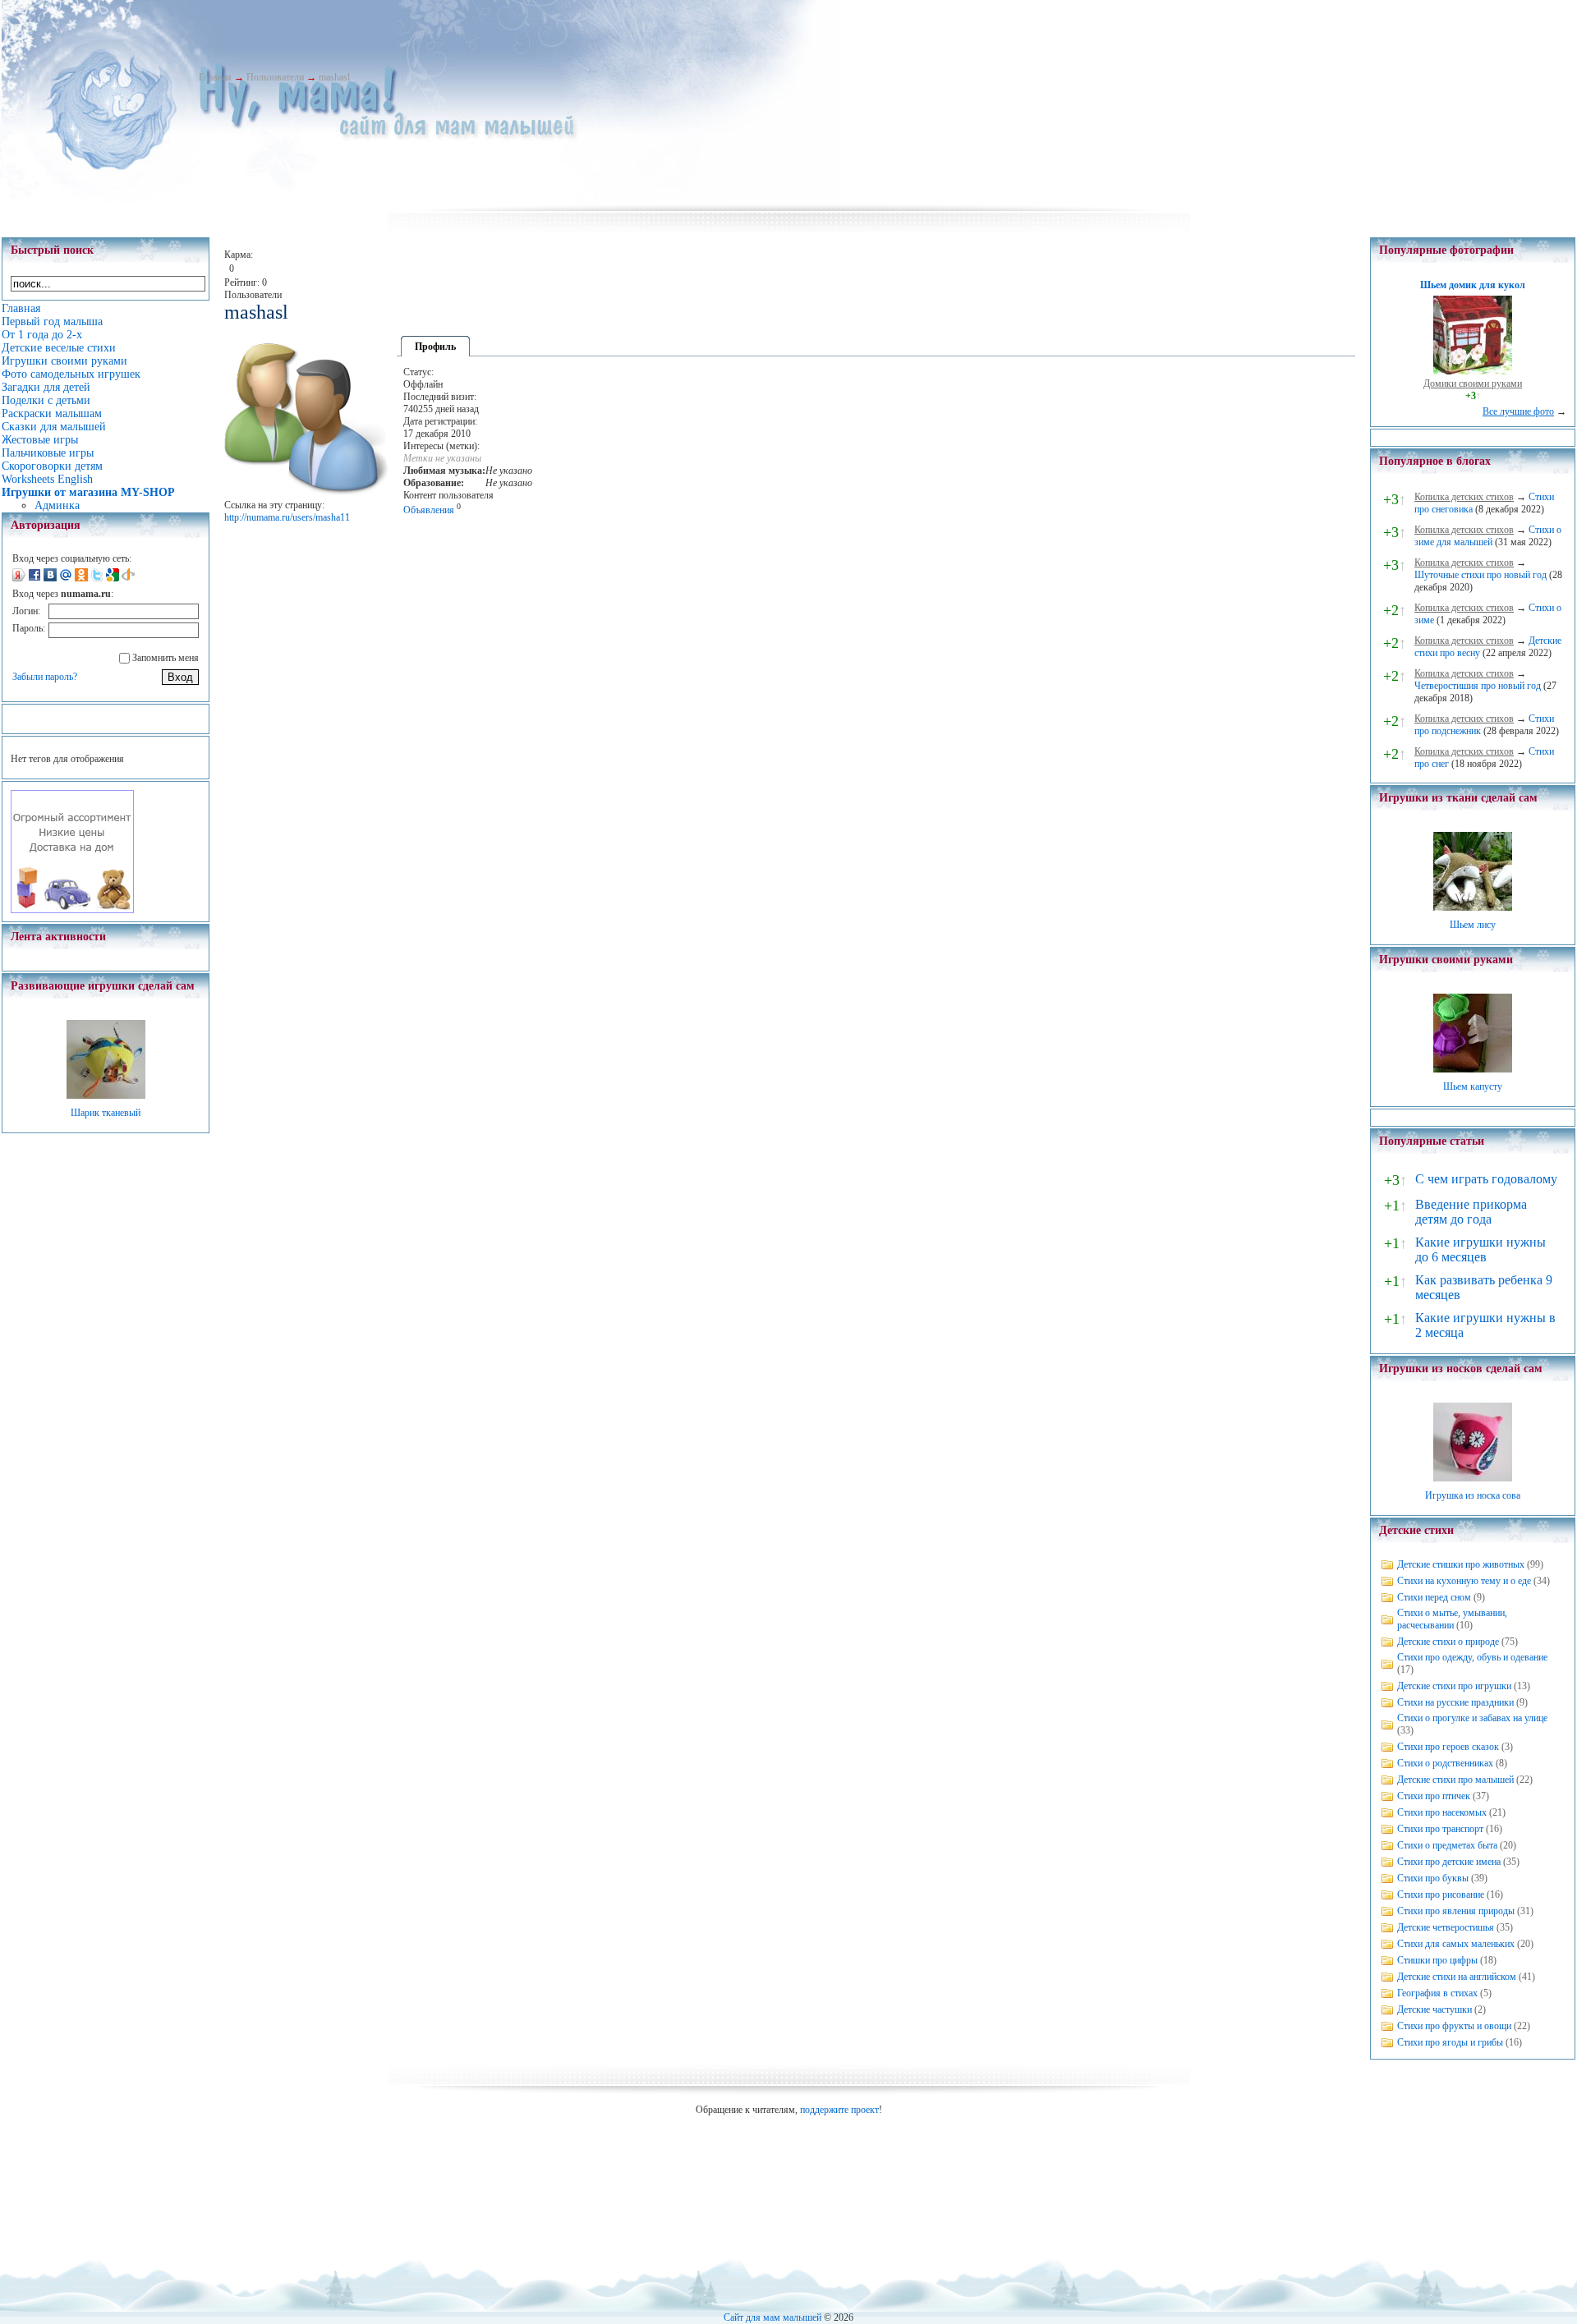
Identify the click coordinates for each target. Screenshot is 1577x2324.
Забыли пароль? (45, 677)
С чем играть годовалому (1486, 1179)
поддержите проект (839, 2110)
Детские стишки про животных (1461, 1564)
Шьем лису (1473, 925)
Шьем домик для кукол (1473, 285)
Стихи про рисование (1441, 1895)
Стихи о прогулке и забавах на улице (1472, 1718)
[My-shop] (72, 910)
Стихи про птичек (1434, 1796)
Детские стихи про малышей (1455, 1780)
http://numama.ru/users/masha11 (287, 517)
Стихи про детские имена (1449, 1862)
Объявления (429, 510)
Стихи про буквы (1433, 1878)
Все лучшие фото (1518, 411)
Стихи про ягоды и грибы (1450, 2042)
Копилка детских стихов (1464, 497)
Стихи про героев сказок (1448, 1747)
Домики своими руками (1473, 384)
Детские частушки (1434, 2009)
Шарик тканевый (106, 1113)
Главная (215, 77)
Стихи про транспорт (1440, 1829)
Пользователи (275, 77)
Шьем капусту (1473, 1086)
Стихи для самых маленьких (1456, 1944)
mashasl (334, 77)
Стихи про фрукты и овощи (1454, 2026)
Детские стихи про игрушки (1454, 1686)
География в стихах (1437, 1993)
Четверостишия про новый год (1478, 686)
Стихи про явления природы (1456, 1911)
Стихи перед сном (1434, 1597)
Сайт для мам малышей (772, 2317)
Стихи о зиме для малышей (1488, 536)
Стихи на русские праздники (1455, 1702)
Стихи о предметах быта (1447, 1845)
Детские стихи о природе (1448, 1642)
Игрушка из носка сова (1473, 1495)
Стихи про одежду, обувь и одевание (1472, 1657)
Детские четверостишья (1446, 1927)
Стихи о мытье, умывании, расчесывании (1452, 1619)
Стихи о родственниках (1445, 1763)
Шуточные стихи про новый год (1480, 575)
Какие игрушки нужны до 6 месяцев (1480, 1249)
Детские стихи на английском (1457, 1977)
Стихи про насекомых (1442, 1812)
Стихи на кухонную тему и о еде (1464, 1581)
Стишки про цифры (1437, 1960)
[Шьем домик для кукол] (1473, 371)
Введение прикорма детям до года (1471, 1212)
